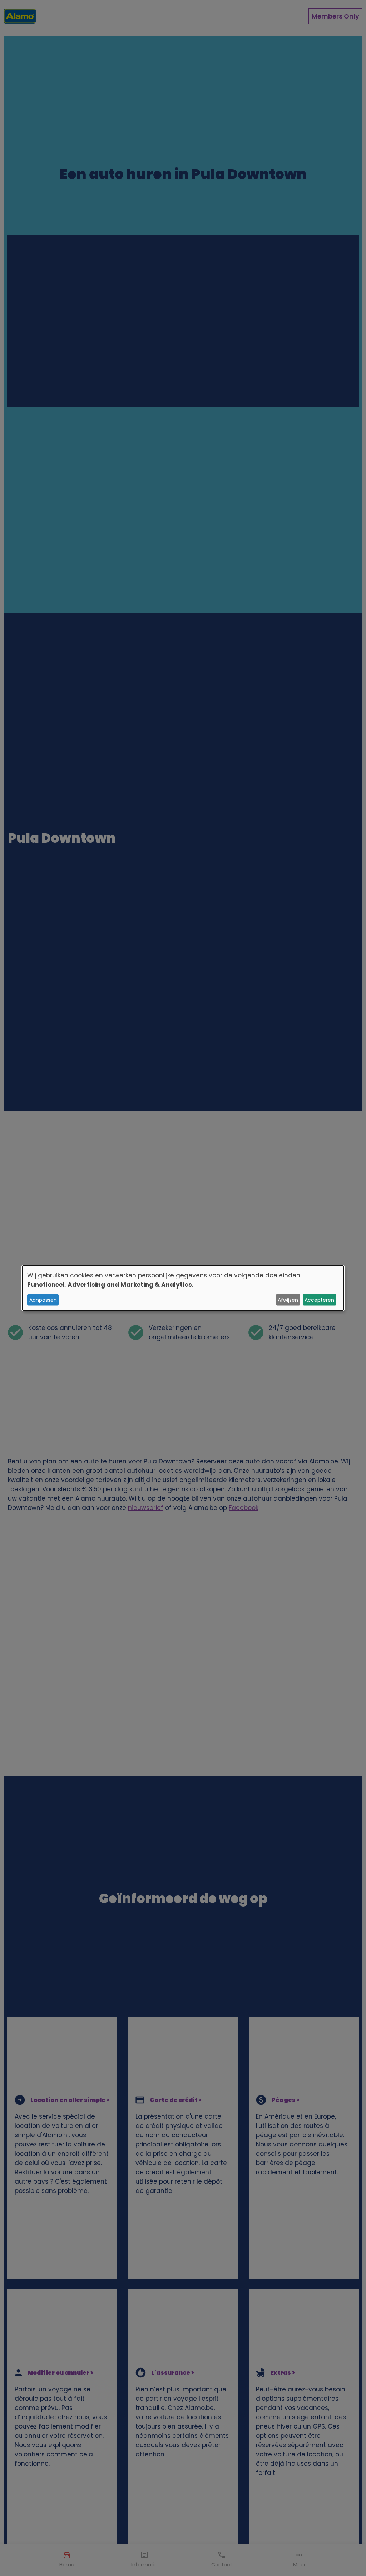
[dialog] (183, 1288)
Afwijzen (288, 1300)
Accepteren (319, 1300)
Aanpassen (43, 1300)
